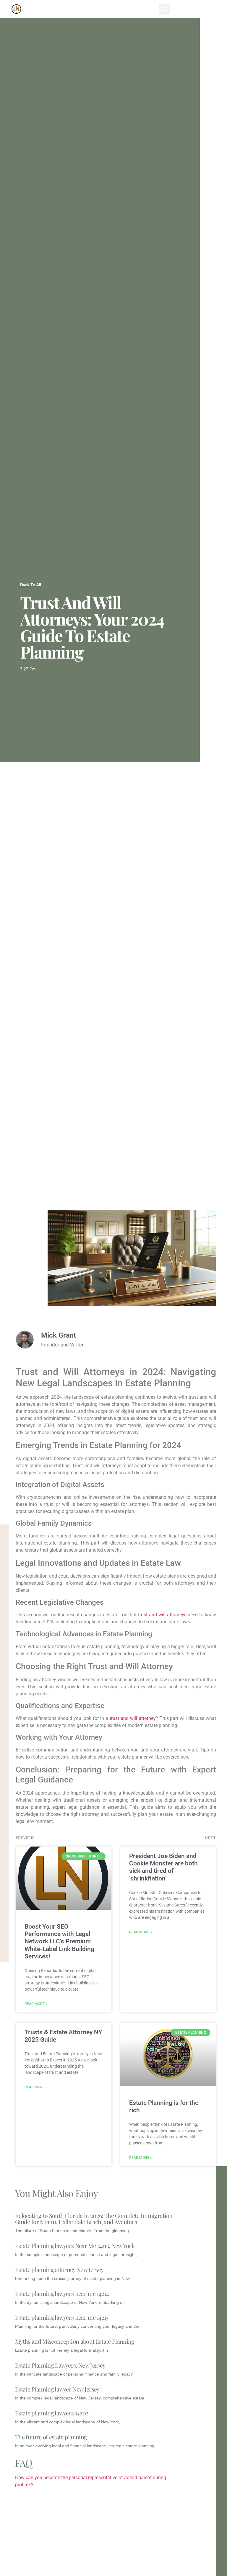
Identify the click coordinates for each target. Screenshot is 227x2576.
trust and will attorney (133, 1718)
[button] (165, 9)
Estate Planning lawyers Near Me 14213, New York (75, 2246)
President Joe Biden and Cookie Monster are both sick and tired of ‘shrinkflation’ (163, 1867)
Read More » (36, 2004)
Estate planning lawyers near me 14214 (62, 2293)
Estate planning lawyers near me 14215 (62, 2317)
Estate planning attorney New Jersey (59, 2269)
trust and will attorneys (162, 1615)
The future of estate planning (51, 2437)
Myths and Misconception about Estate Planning (75, 2341)
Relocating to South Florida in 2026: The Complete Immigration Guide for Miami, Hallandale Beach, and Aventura (94, 2219)
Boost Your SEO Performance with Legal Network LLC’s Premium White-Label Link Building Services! (59, 1941)
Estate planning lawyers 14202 (52, 2413)
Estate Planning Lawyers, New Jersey (60, 2365)
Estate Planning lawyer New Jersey (57, 2389)
